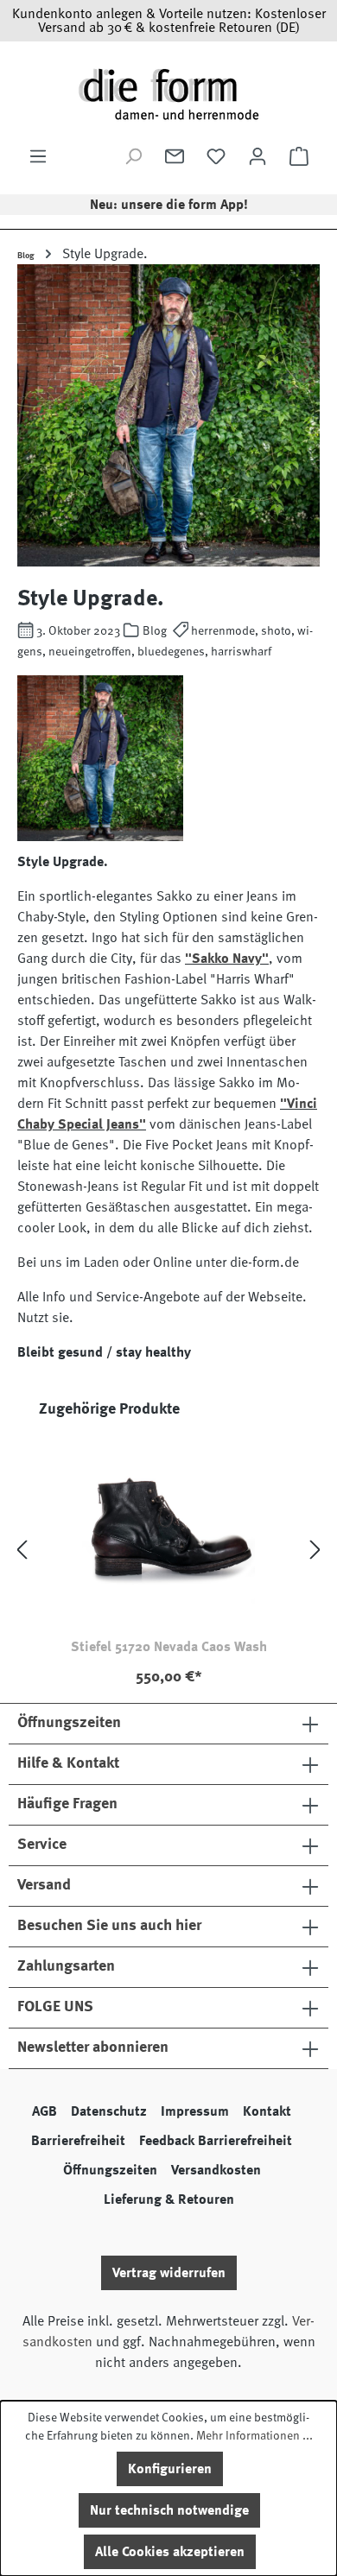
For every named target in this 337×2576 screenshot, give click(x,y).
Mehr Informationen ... (254, 2435)
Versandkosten (216, 2170)
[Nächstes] (315, 1551)
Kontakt (267, 2111)
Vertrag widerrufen (169, 2273)
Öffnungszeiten (110, 2170)
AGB (45, 2111)
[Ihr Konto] (258, 156)
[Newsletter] (175, 156)
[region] (168, 1550)
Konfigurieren (170, 2469)
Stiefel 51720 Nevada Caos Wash (169, 1647)
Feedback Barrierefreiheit (216, 2141)
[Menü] (38, 156)
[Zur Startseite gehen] (168, 94)
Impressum (195, 2111)
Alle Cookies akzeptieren (170, 2552)
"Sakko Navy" (227, 959)
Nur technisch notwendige (169, 2510)
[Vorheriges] (22, 1551)
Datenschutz (109, 2111)
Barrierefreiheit (78, 2141)
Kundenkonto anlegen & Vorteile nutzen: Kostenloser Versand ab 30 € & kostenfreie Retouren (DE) (169, 21)
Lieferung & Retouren (169, 2199)
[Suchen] (133, 156)
